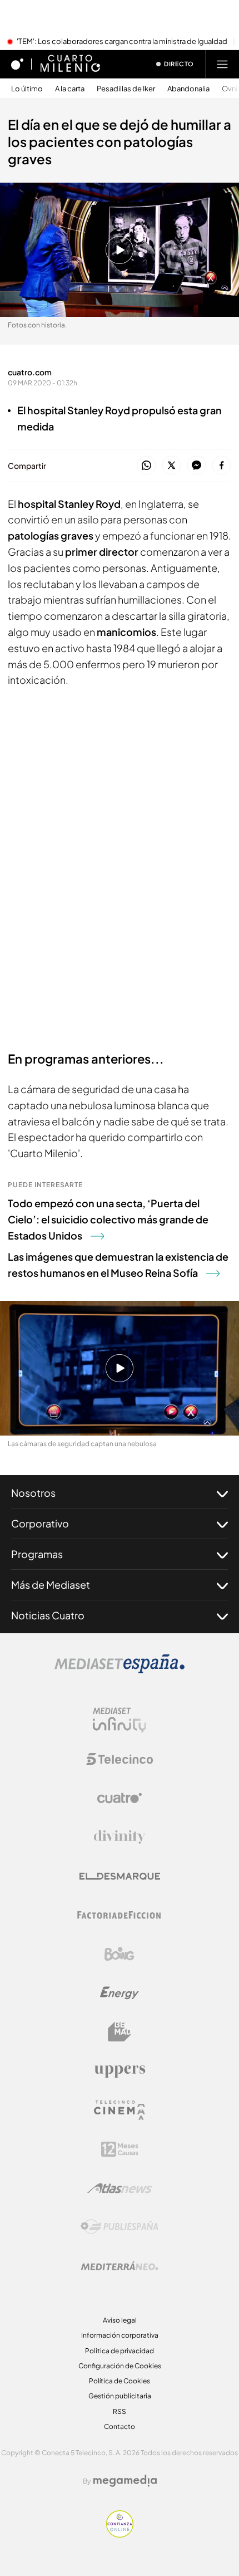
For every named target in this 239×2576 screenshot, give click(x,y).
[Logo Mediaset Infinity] (120, 1720)
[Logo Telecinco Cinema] (120, 2110)
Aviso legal (120, 2320)
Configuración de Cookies (120, 2366)
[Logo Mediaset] (120, 1670)
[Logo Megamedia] (125, 2481)
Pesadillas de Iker (126, 89)
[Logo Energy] (120, 1993)
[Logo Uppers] (120, 2071)
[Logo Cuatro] (120, 1798)
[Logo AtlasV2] (120, 2188)
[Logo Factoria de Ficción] (120, 1915)
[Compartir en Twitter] (171, 466)
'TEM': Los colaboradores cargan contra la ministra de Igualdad (122, 42)
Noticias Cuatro (48, 1615)
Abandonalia (188, 89)
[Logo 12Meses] (120, 2149)
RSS (120, 2411)
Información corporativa (120, 2335)
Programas (37, 1554)
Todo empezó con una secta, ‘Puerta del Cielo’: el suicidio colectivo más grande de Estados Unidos (108, 1219)
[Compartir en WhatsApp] (146, 466)
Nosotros (33, 1493)
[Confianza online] (120, 2534)
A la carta (70, 89)
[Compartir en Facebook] (221, 466)
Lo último (27, 89)
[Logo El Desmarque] (120, 1876)
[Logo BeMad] (120, 2032)
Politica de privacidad (120, 2351)
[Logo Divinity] (120, 1837)
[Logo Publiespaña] (120, 2227)
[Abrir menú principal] (222, 64)
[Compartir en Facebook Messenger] (196, 466)
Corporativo (40, 1523)
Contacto (120, 2426)
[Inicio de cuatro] (17, 64)
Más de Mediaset (51, 1585)
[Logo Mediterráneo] (120, 2266)
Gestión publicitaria (120, 2396)
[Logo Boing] (120, 1954)
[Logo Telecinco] (120, 1759)
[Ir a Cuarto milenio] (70, 64)
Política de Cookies (120, 2381)
